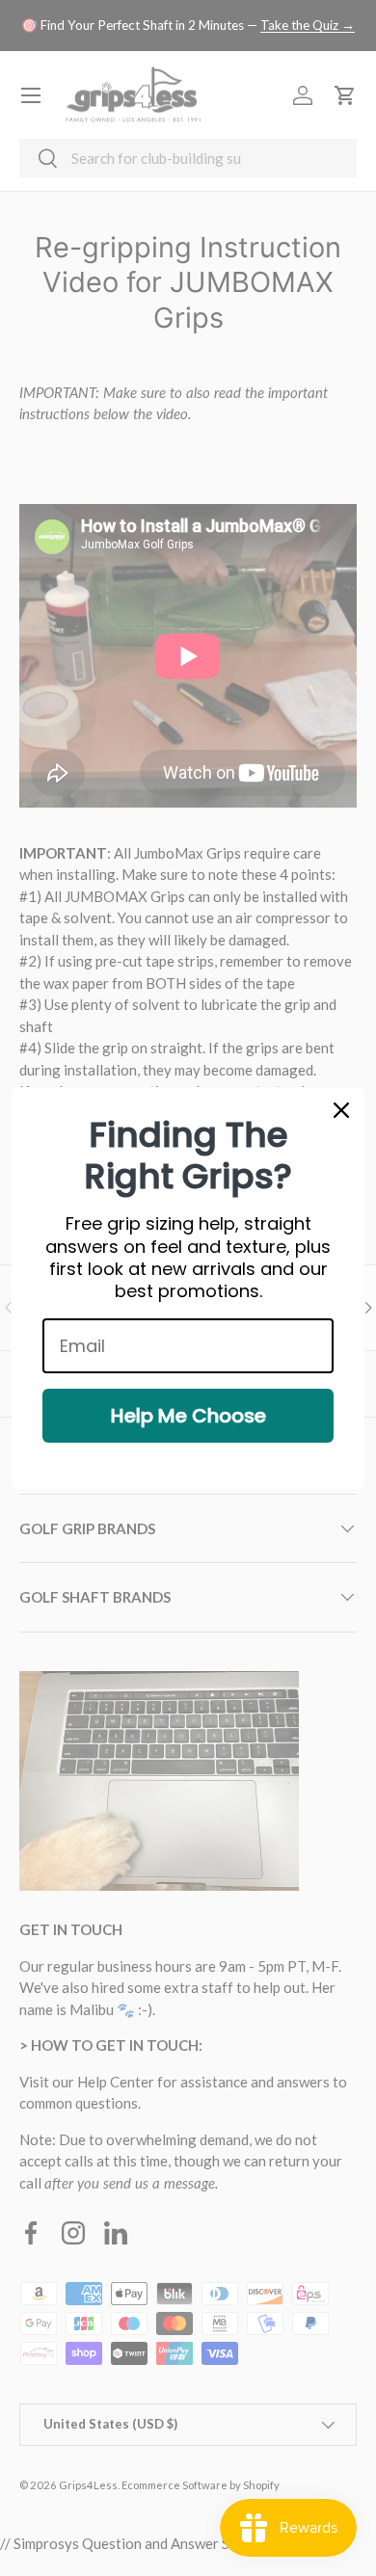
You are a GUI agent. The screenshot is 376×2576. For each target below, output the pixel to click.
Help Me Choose (188, 1416)
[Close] (341, 1110)
